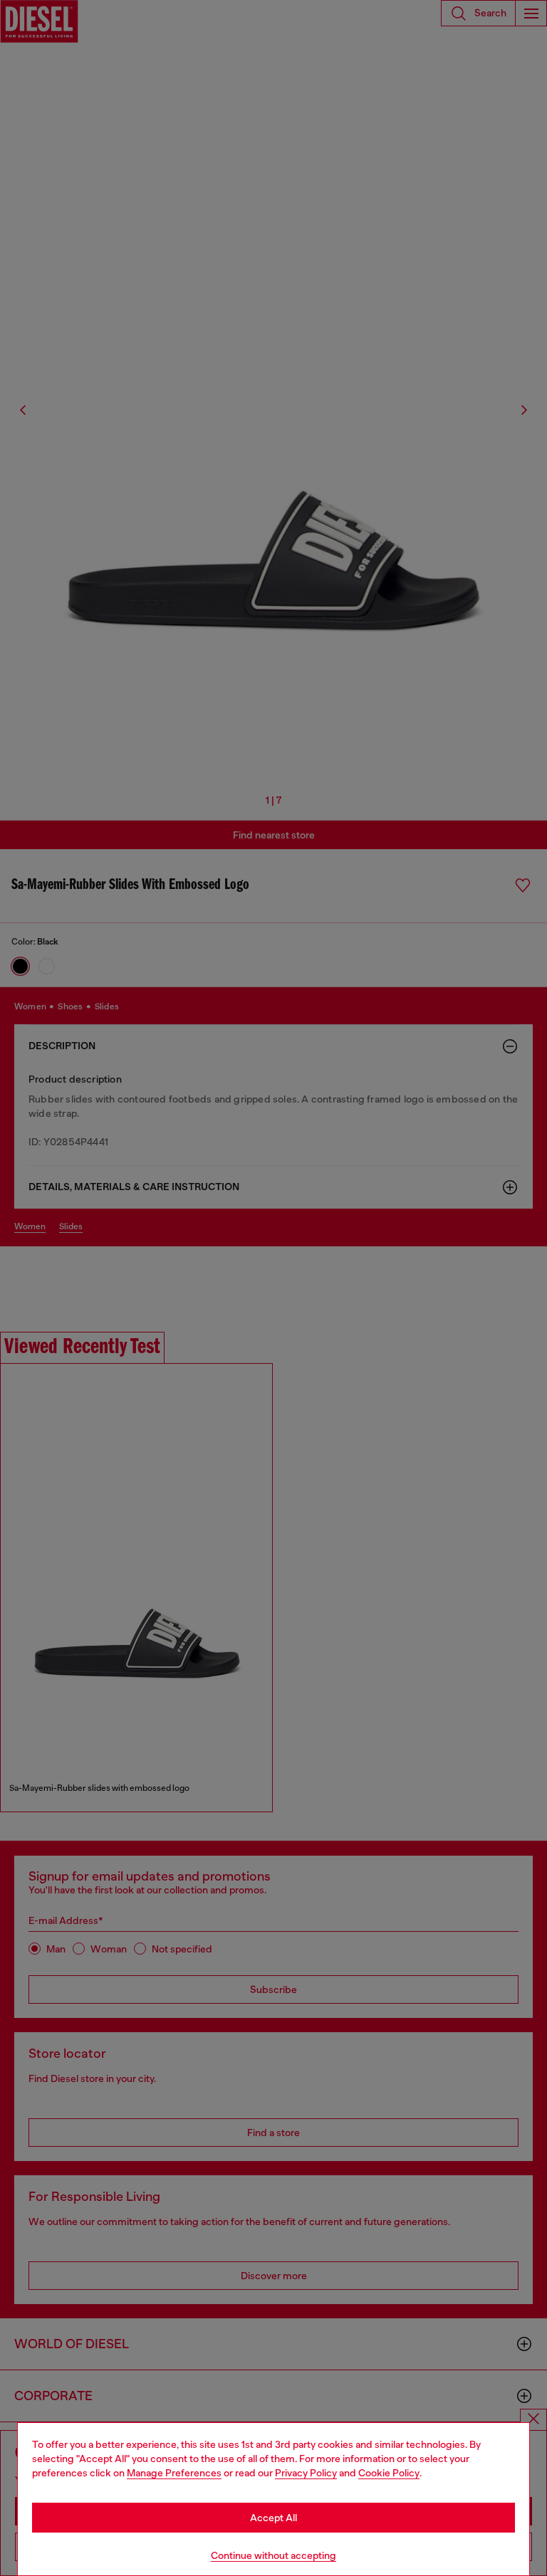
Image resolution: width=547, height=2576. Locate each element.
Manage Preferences (174, 2473)
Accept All (273, 2518)
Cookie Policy (389, 2473)
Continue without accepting (273, 2555)
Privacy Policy (306, 2473)
